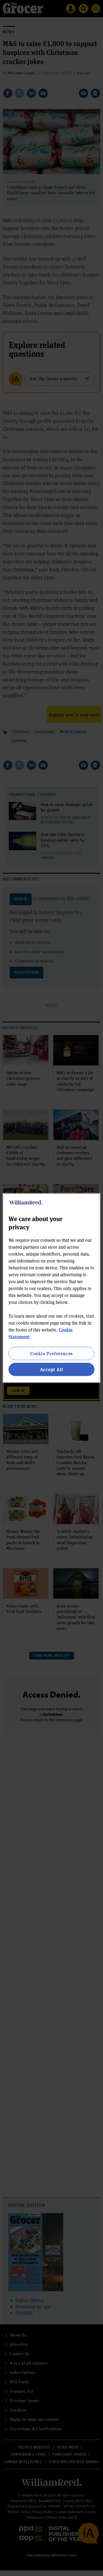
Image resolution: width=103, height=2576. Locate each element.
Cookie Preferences (51, 1353)
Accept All (52, 1369)
